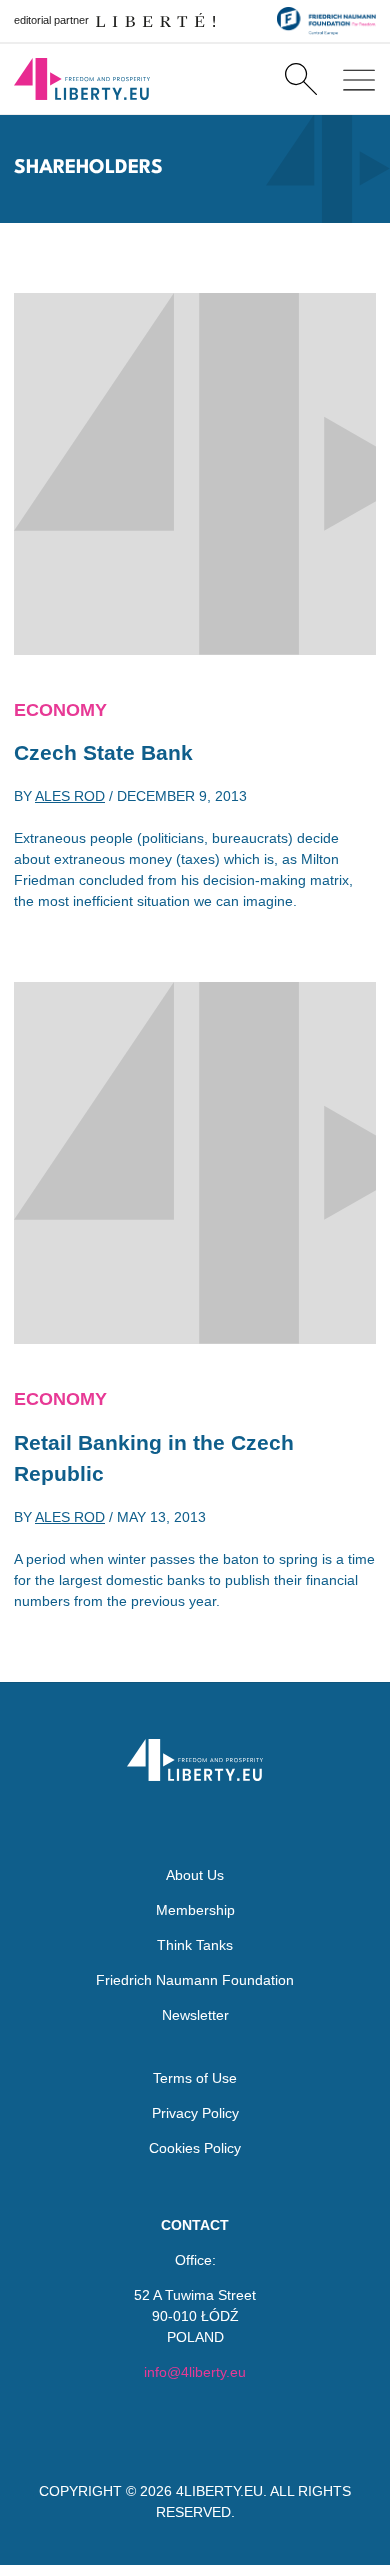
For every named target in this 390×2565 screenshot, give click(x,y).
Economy (60, 710)
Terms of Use (195, 2078)
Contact (195, 2225)
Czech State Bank (103, 752)
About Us (195, 1875)
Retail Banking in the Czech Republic (154, 1458)
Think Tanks (195, 1945)
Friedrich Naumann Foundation (195, 1980)
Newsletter (195, 2015)
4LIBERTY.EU (219, 2491)
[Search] (300, 79)
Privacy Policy (195, 2113)
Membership (195, 1910)
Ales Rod (70, 796)
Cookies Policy (195, 2148)
